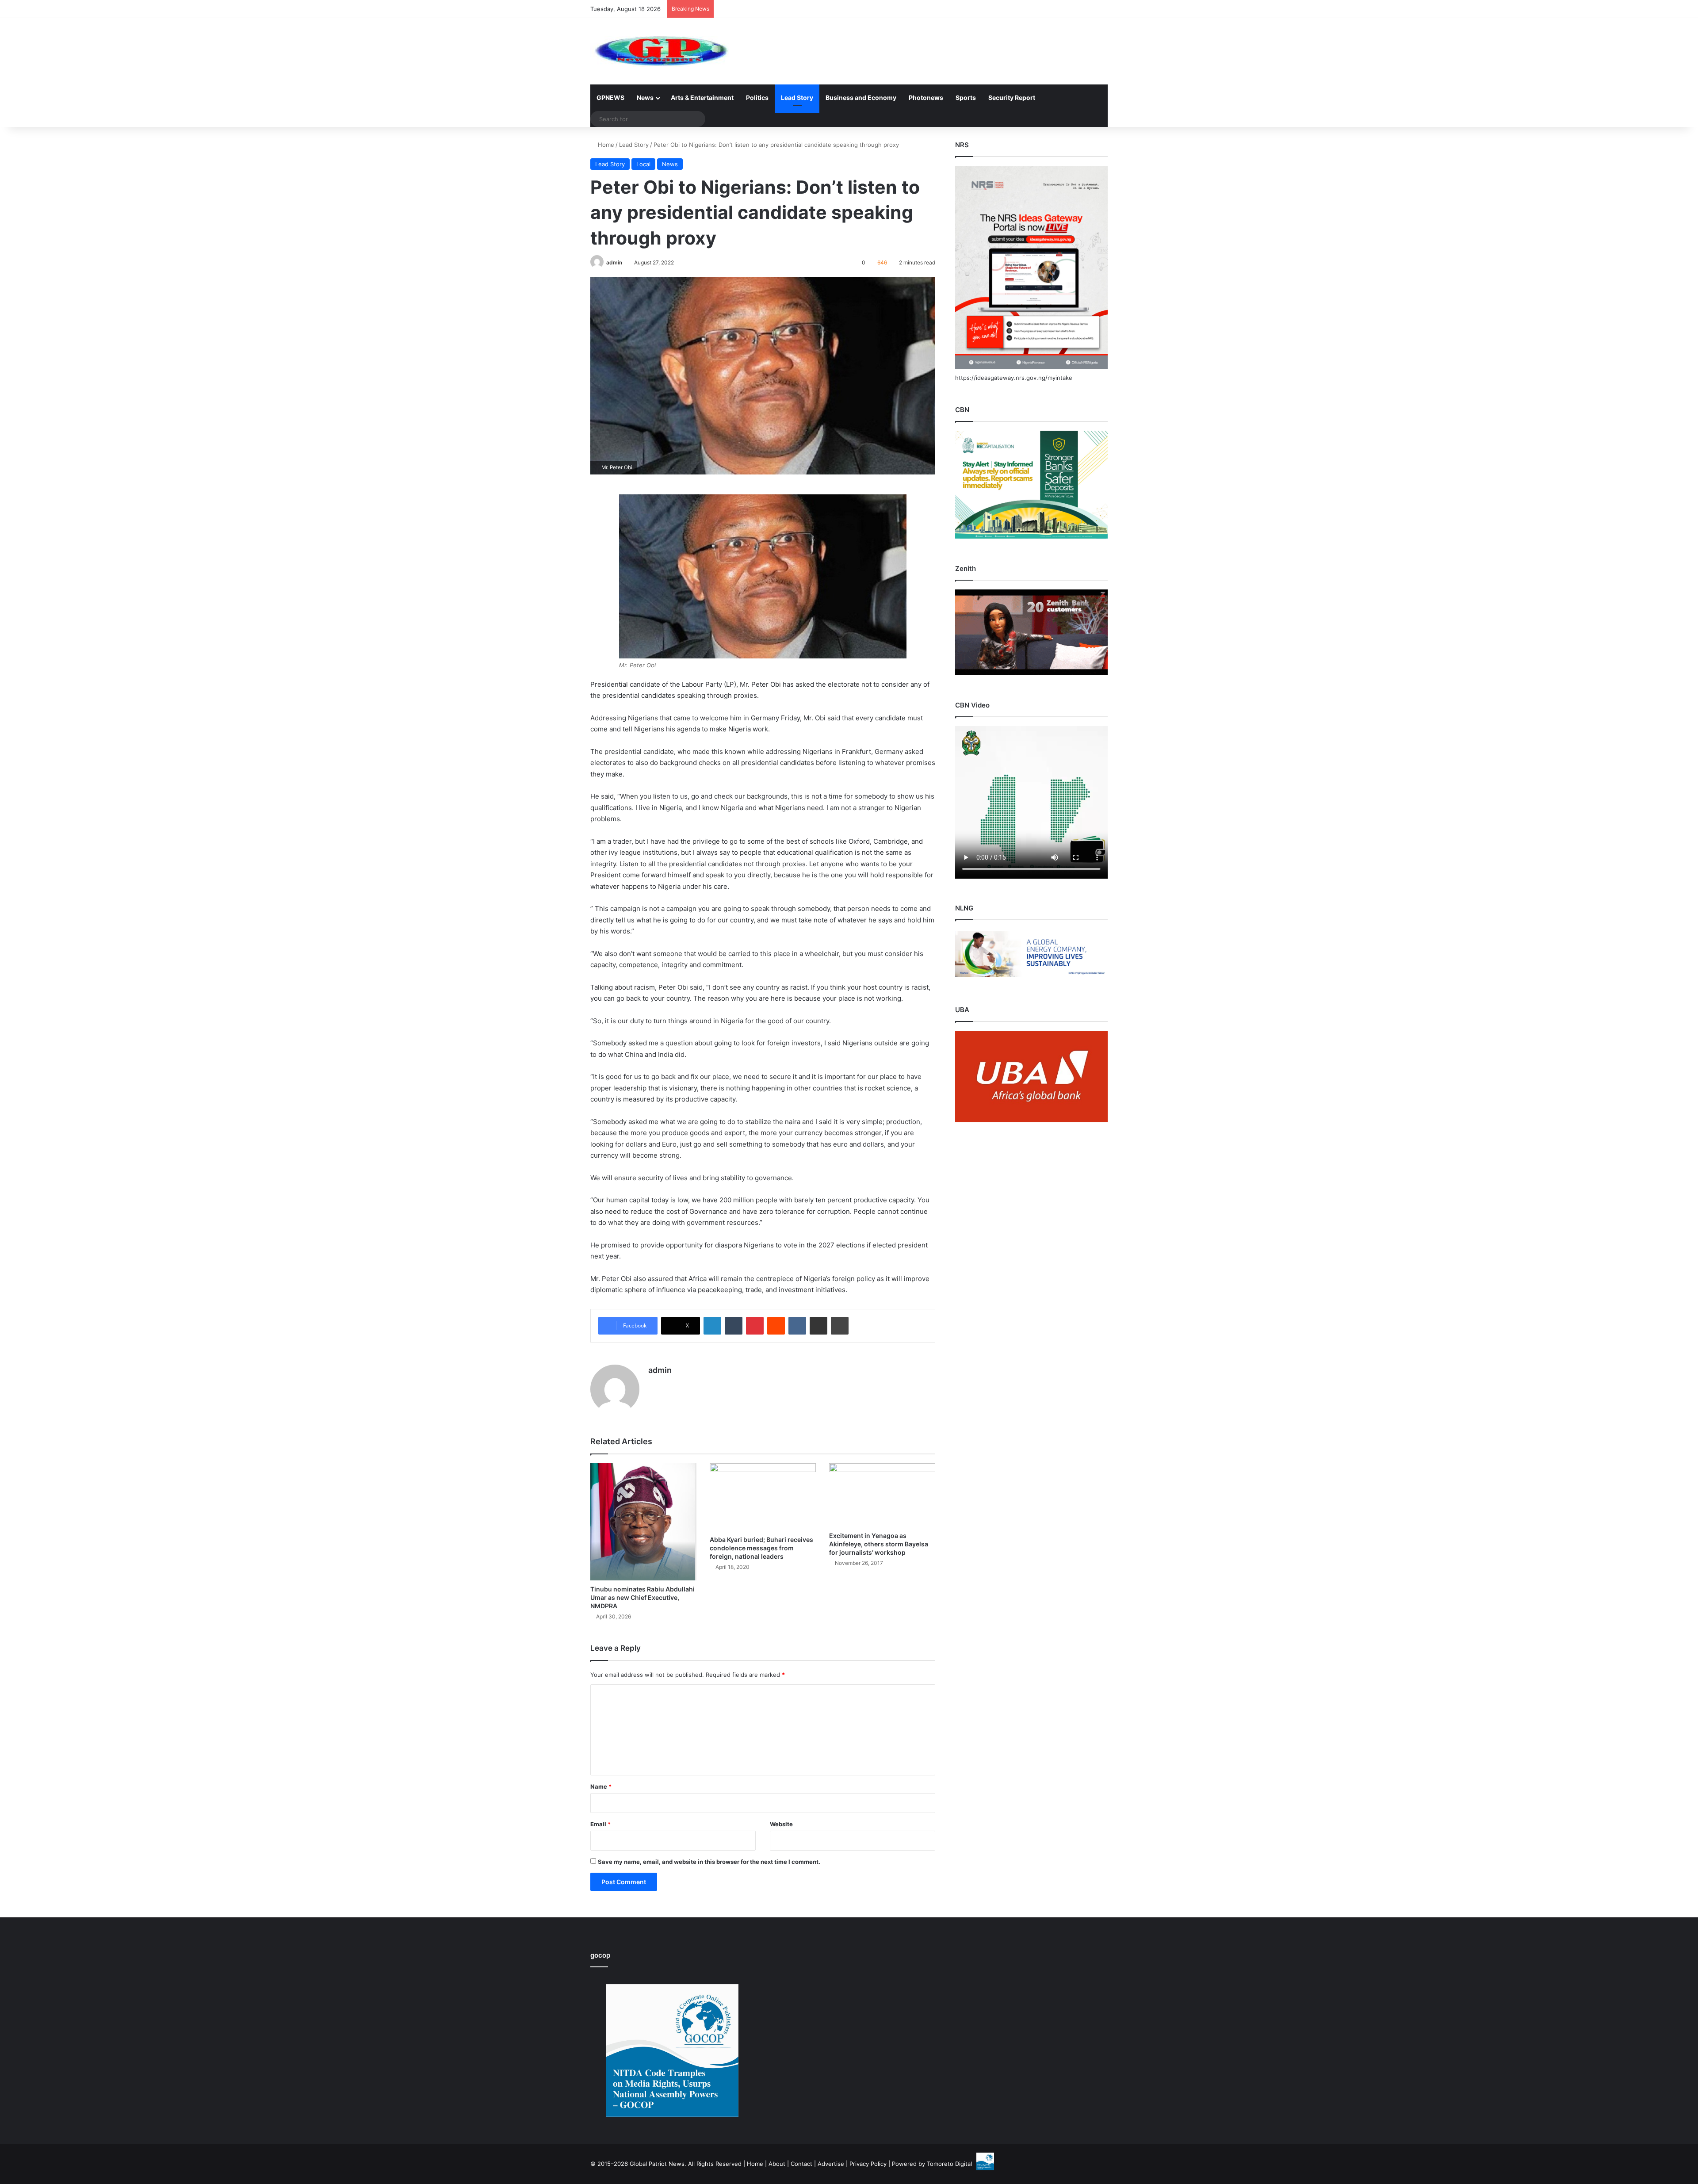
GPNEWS (610, 98)
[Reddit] (776, 1326)
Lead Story (797, 98)
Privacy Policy (868, 2164)
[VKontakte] (797, 1326)
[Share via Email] (818, 1326)
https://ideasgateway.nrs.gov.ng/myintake (1014, 378)
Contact (801, 2164)
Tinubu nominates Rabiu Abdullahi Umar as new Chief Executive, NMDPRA (642, 1597)
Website (781, 1824)
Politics (757, 98)
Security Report (1012, 98)
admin (614, 262)
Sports (966, 98)
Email (600, 1824)
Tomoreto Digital (949, 2164)
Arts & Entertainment (702, 98)
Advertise (831, 2164)
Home (605, 145)
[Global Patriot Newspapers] (660, 51)
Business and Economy (861, 98)
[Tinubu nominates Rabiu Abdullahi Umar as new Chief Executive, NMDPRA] (643, 1522)
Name (601, 1786)
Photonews (926, 98)
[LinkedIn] (712, 1326)
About (777, 2164)
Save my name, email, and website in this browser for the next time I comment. (709, 1862)
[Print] (840, 1326)
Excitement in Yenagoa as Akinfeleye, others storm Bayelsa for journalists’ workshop (879, 1544)
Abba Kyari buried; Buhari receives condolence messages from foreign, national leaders (761, 1548)
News (645, 98)
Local (643, 164)
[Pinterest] (755, 1326)
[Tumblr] (734, 1326)
